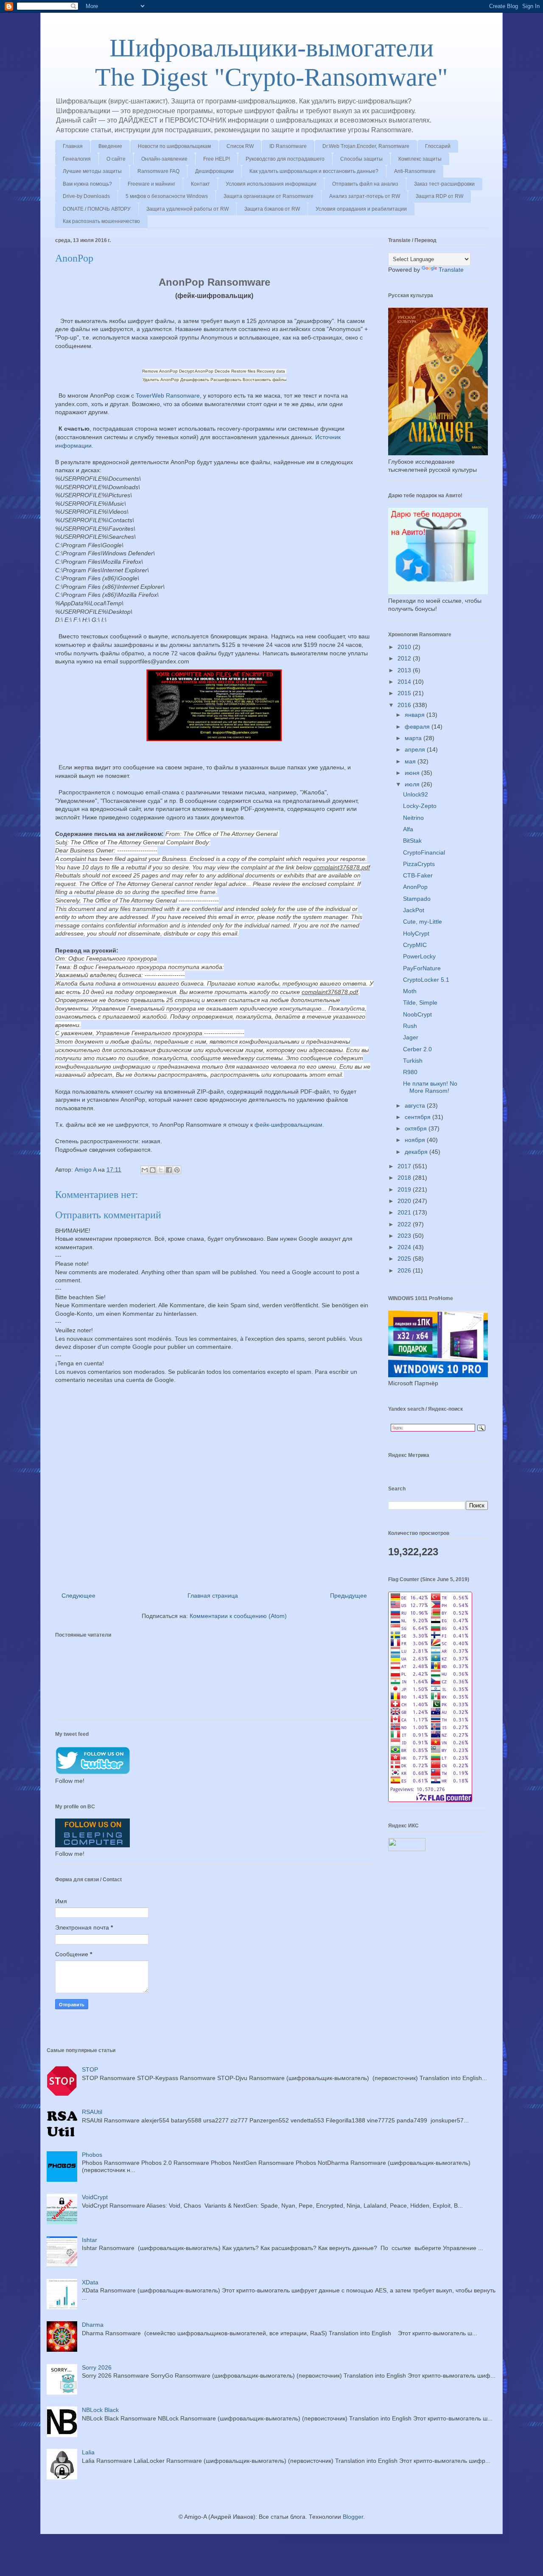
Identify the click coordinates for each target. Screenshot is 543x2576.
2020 (405, 1201)
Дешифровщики (214, 171)
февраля (418, 727)
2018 (405, 1178)
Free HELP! (217, 159)
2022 (405, 1224)
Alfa (408, 829)
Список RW (240, 146)
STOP (90, 2069)
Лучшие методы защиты (92, 171)
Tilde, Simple (420, 1003)
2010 (405, 647)
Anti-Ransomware (415, 171)
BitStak (412, 841)
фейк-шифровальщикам (288, 1125)
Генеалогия (77, 159)
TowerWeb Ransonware (168, 395)
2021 (405, 1212)
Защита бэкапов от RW (272, 209)
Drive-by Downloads (86, 196)
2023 (405, 1236)
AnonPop (415, 887)
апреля (416, 749)
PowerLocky (419, 956)
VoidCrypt (95, 2197)
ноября (416, 1140)
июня (413, 773)
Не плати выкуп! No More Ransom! (430, 1087)
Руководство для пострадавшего (285, 159)
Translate (451, 270)
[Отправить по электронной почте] (145, 1170)
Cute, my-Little (423, 922)
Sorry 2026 (97, 2367)
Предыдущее (348, 1596)
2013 (405, 670)
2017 (405, 1166)
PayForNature (422, 968)
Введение (110, 146)
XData (90, 2282)
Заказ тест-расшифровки (444, 184)
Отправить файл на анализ (365, 184)
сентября (418, 1117)
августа (416, 1106)
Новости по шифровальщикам (174, 146)
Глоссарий (438, 146)
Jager (411, 1037)
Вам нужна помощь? (87, 184)
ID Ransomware (288, 146)
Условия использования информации (271, 184)
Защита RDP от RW (439, 196)
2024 (405, 1247)
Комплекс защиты (420, 159)
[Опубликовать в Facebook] (169, 1170)
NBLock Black (100, 2410)
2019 (405, 1189)
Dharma (93, 2325)
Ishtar (90, 2240)
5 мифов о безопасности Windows (167, 196)
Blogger (353, 2517)
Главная (73, 146)
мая (411, 761)
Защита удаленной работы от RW (188, 209)
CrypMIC (415, 945)
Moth (410, 991)
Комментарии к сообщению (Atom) (238, 1616)
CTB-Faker (418, 875)
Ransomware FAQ (158, 171)
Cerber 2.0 (417, 1049)
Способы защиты (361, 159)
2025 (405, 1259)
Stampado (417, 899)
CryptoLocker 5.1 (426, 980)
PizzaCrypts (419, 864)
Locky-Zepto (420, 806)
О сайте (116, 159)
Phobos (92, 2155)
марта (414, 738)
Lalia (88, 2452)
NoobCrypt (417, 1014)
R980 (410, 1072)
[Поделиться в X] (161, 1170)
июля (413, 784)
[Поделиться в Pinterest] (177, 1170)
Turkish (413, 1061)
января (416, 715)
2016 (405, 705)
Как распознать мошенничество (101, 221)
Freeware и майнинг (151, 184)
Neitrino (413, 818)
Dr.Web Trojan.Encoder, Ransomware (366, 146)
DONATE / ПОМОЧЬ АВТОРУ (97, 209)
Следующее (78, 1596)
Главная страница (213, 1596)
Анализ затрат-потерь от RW (365, 196)
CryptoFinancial (424, 852)
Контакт (200, 184)
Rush (410, 1026)
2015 (405, 693)
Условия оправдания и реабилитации (361, 209)
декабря (417, 1152)
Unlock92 (416, 794)
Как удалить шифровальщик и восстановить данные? (314, 171)
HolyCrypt (416, 933)
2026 (405, 1270)
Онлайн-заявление (164, 159)
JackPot (414, 910)
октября (417, 1128)
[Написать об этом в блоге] (153, 1170)
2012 (405, 658)
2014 (405, 682)
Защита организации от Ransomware (269, 196)
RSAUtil (92, 2112)
